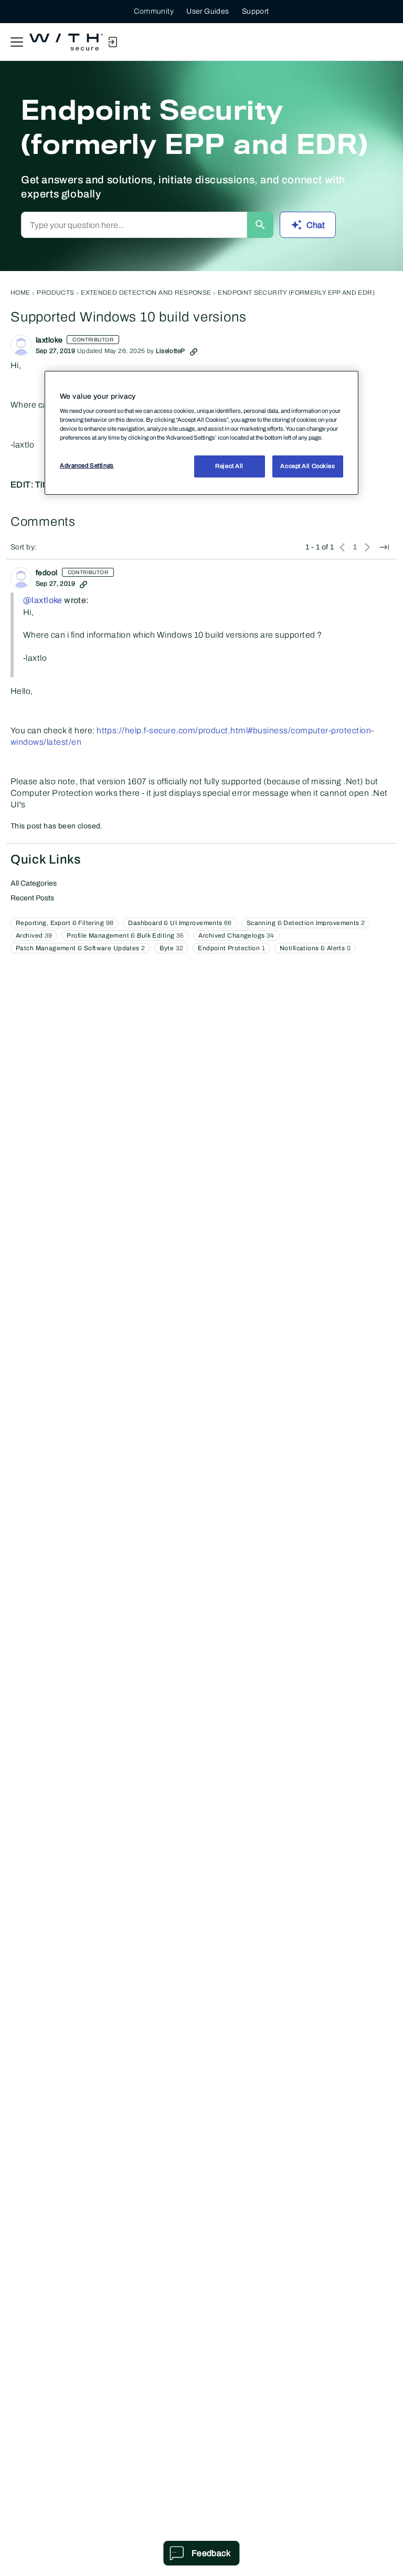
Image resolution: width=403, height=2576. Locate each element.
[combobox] (134, 225)
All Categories (34, 883)
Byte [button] (171, 948)
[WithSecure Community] (66, 42)
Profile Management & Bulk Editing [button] (125, 936)
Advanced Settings (87, 465)
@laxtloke (43, 600)
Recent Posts (32, 898)
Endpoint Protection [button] (231, 948)
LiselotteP (170, 351)
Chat (316, 225)
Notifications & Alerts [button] (315, 948)
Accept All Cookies (307, 466)
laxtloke (49, 340)
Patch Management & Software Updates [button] (80, 948)
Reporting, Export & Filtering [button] (65, 923)
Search (260, 225)
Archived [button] (34, 936)
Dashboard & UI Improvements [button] (180, 923)
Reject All (229, 466)
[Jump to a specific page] (384, 547)
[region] (201, 433)
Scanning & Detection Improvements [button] (306, 923)
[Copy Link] (194, 351)
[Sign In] (112, 42)
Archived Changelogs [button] (236, 936)
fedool (47, 573)
